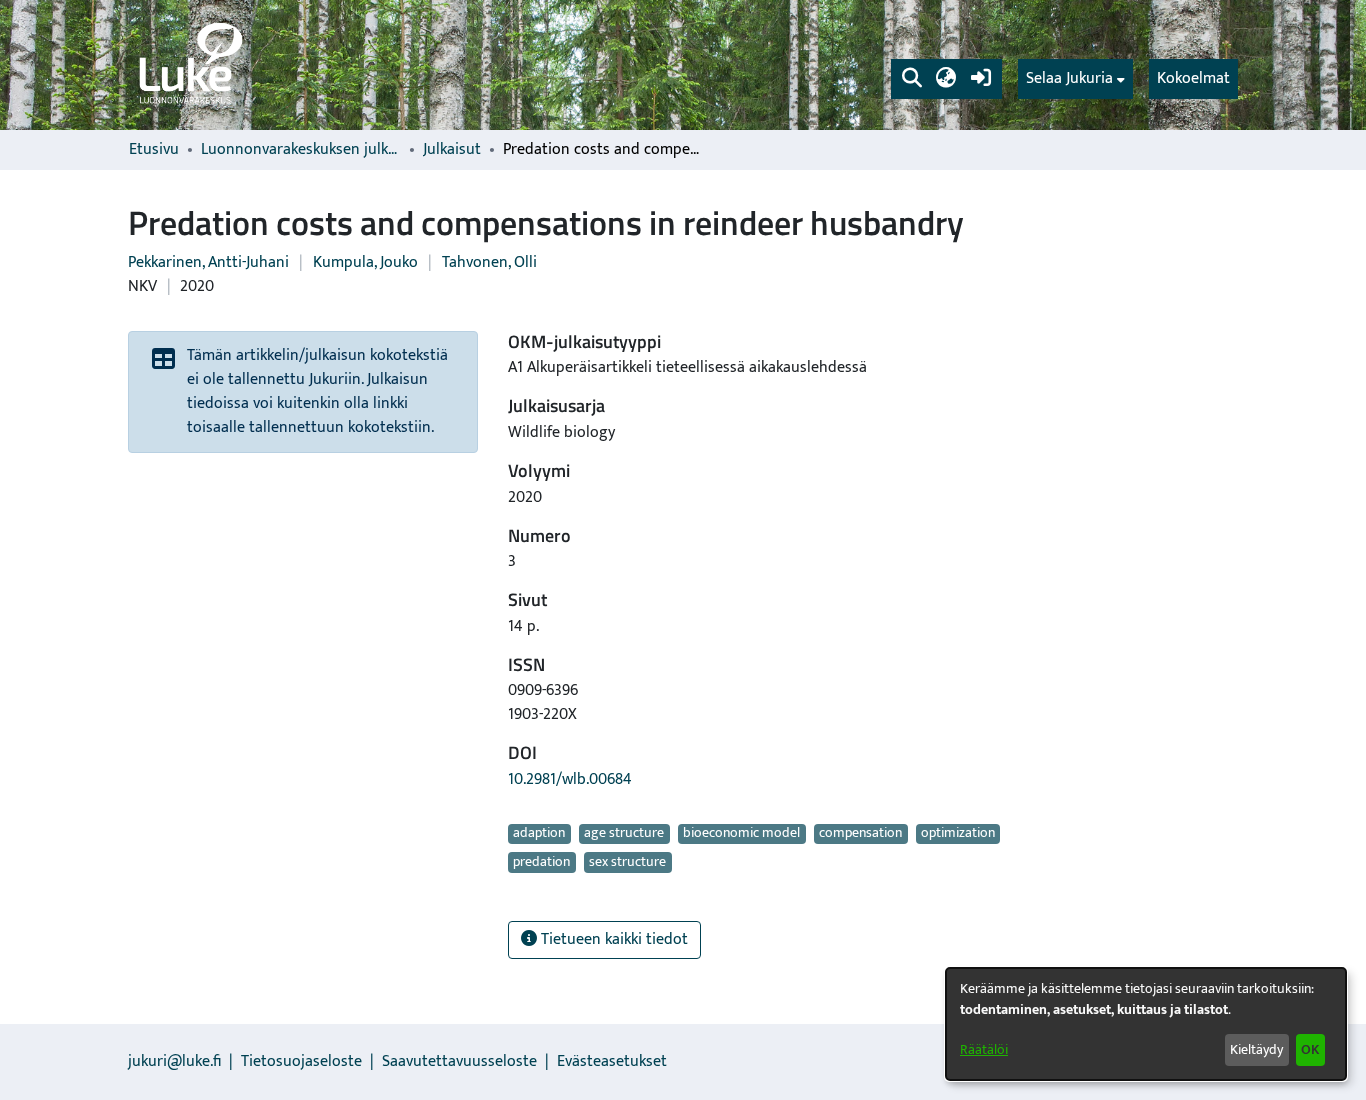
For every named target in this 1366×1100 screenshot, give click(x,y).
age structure (624, 834)
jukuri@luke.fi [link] (174, 1061)
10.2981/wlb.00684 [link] (570, 779)
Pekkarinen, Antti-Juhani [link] (208, 262)
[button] (911, 79)
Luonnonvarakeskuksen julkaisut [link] (301, 150)
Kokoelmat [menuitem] (1193, 78)
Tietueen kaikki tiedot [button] (612, 939)
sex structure (627, 862)
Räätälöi (984, 1049)
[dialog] (1146, 1024)
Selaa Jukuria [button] (1069, 79)
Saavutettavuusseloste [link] (459, 1061)
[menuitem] (1075, 79)
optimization (958, 834)
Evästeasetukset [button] (612, 1061)
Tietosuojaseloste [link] (301, 1061)
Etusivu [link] (154, 150)
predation (541, 862)
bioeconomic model (741, 834)
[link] (189, 65)
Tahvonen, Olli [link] (489, 262)
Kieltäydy (1256, 1049)
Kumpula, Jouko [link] (365, 262)
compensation (860, 834)
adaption (539, 834)
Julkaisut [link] (452, 150)
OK (1310, 1049)
